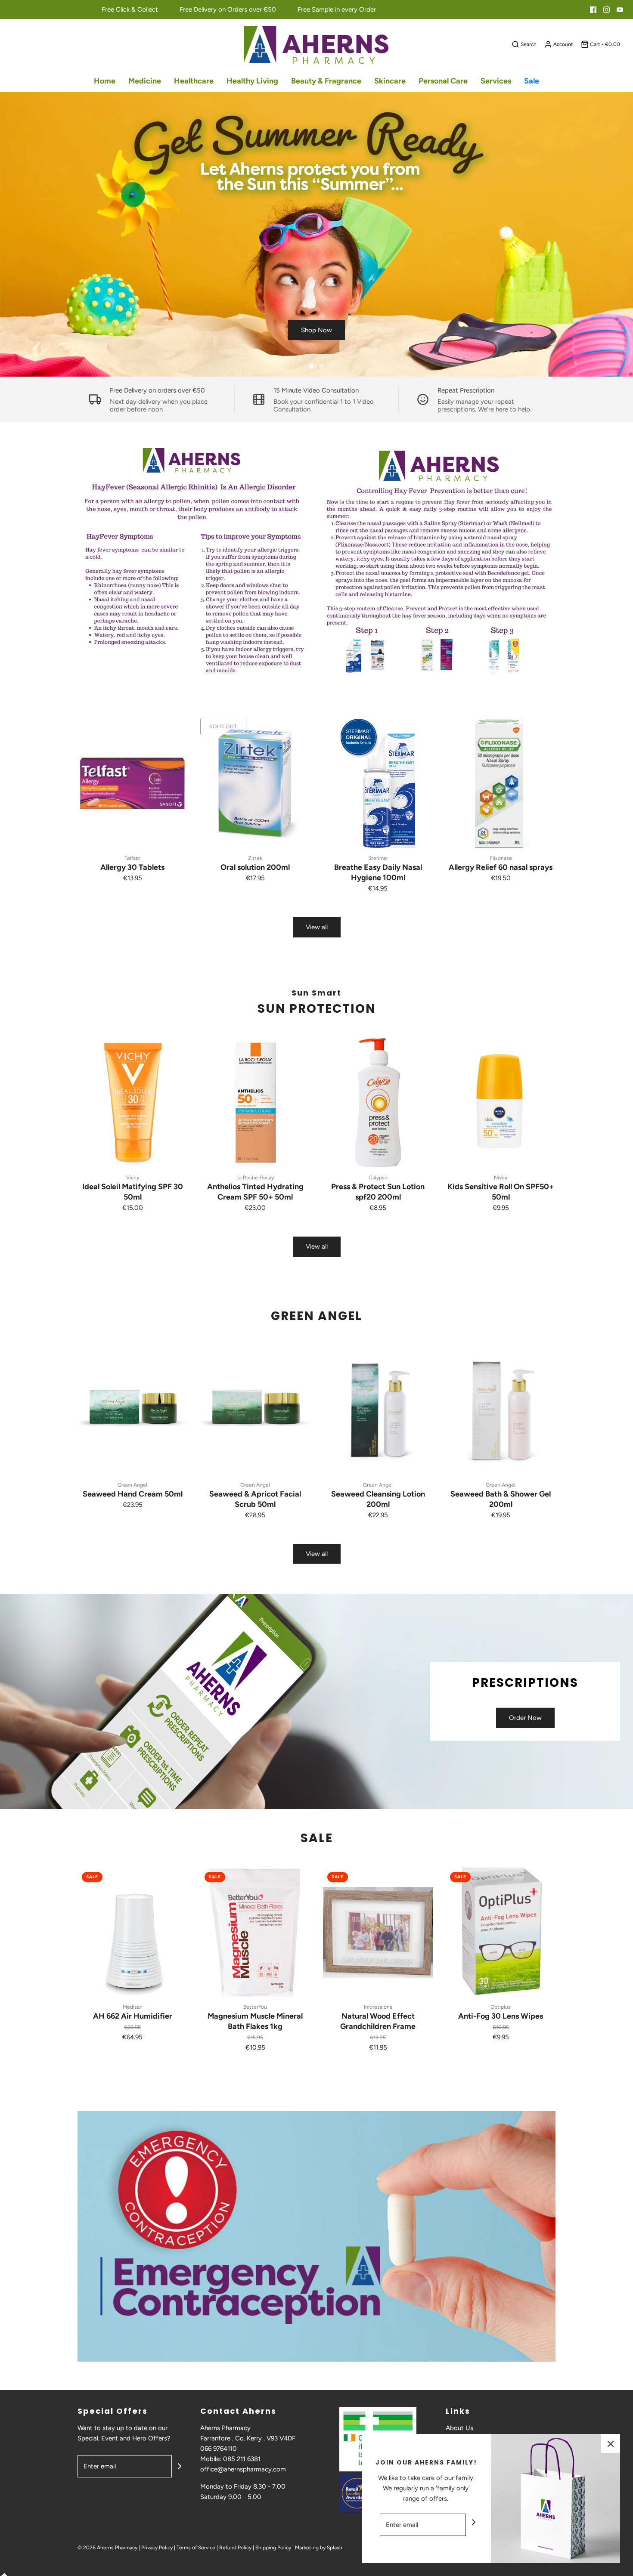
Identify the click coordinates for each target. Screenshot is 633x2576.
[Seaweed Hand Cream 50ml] (132, 1410)
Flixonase (501, 858)
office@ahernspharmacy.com (243, 2469)
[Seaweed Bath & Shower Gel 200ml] (501, 1410)
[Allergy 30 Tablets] (132, 783)
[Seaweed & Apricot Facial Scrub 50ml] (255, 1410)
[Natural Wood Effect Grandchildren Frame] (378, 1932)
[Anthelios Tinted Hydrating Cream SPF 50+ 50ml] (255, 1103)
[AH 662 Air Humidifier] (132, 1932)
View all (317, 927)
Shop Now (316, 330)
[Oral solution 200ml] (255, 783)
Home (105, 81)
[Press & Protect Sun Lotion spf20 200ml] (378, 1103)
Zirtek (255, 858)
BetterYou (255, 2007)
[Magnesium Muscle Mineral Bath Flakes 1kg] (255, 1932)
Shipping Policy (273, 2548)
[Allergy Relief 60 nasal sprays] (501, 783)
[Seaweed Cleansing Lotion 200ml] (378, 1410)
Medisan (133, 2007)
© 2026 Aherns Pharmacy (107, 2548)
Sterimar (378, 858)
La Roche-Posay (255, 1178)
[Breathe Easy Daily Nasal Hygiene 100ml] (378, 783)
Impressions (378, 2007)
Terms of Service (196, 2548)
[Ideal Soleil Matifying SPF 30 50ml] (132, 1103)
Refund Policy (235, 2548)
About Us (459, 2428)
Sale (532, 81)
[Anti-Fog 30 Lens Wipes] (501, 1932)
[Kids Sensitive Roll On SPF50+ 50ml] (501, 1103)
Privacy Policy (157, 2548)
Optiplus (501, 2007)
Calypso (378, 1178)
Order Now (525, 1718)
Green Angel (132, 1485)
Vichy (133, 1178)
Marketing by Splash (319, 2548)
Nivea (501, 1178)
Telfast (132, 858)
